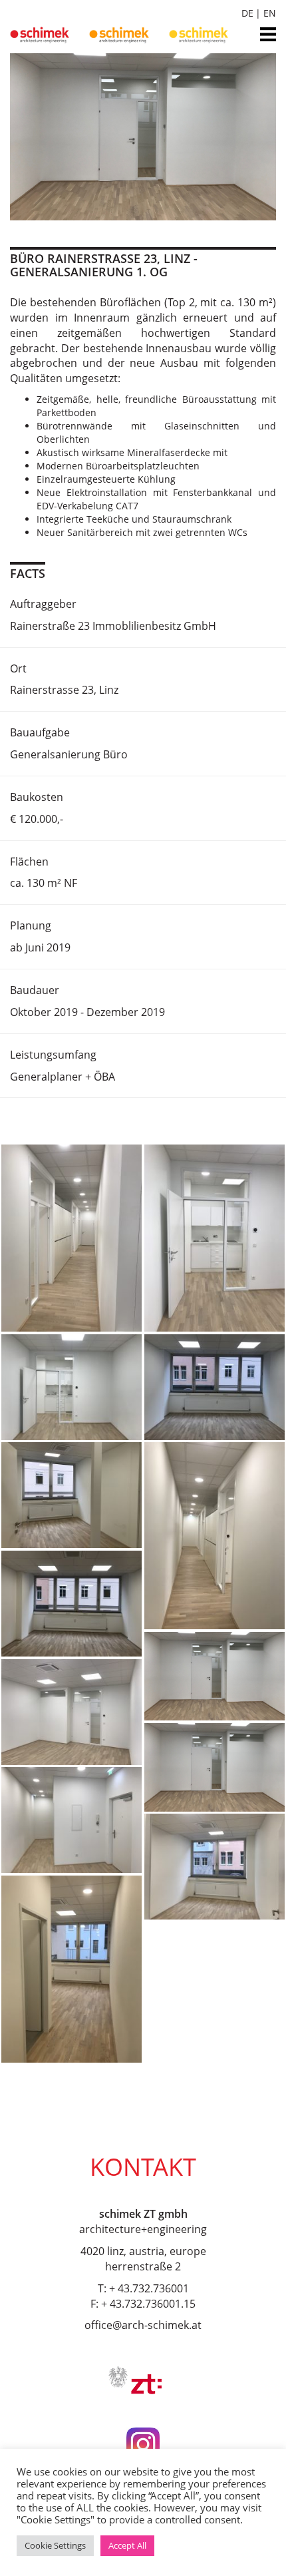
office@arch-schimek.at (143, 2325)
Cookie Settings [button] (55, 2545)
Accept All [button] (127, 2545)
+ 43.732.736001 (149, 2288)
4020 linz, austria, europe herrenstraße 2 (143, 2259)
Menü (268, 30)
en (270, 13)
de (247, 13)
